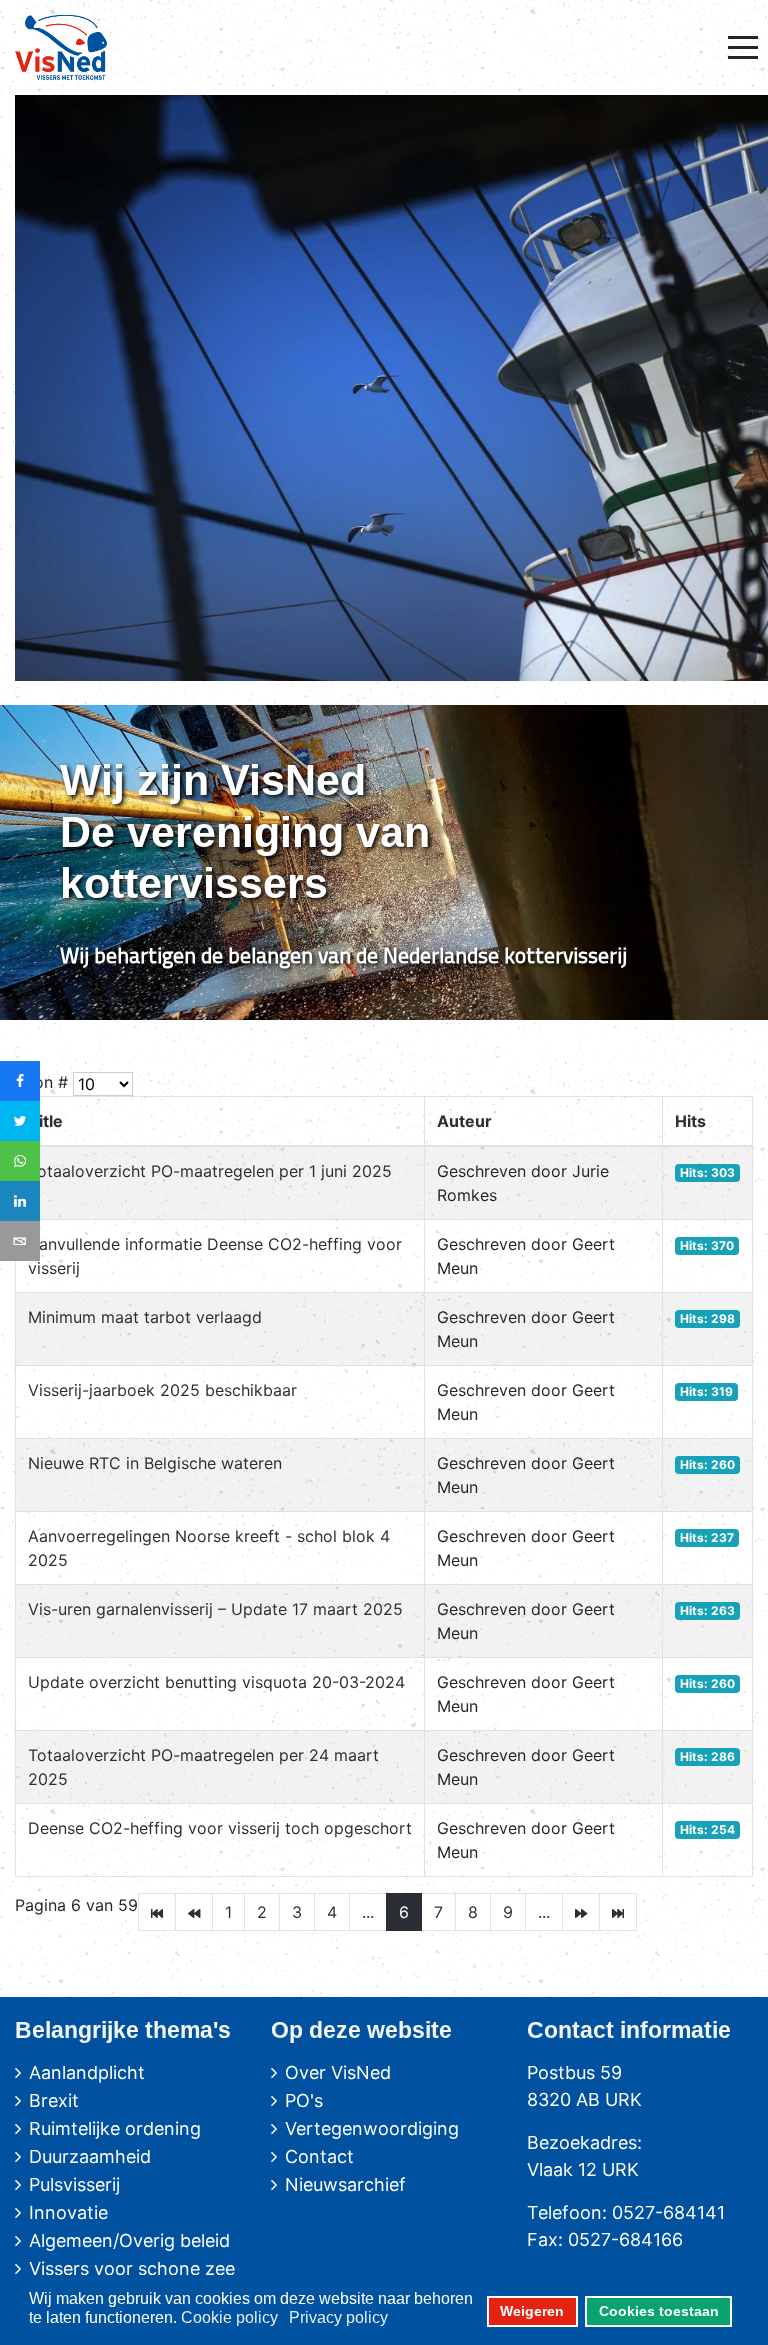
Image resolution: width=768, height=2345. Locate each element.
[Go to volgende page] (581, 1912)
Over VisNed (338, 2072)
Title (45, 1121)
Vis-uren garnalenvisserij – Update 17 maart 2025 (215, 1609)
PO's (304, 2100)
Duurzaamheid (90, 2156)
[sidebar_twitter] (20, 1121)
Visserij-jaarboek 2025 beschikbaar (162, 1390)
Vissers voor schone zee (132, 2268)
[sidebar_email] (20, 1241)
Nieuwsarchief (345, 2184)
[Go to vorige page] (194, 1912)
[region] (384, 862)
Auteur (464, 1121)
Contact (319, 2156)
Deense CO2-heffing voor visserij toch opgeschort (220, 1828)
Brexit (54, 2100)
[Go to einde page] (618, 1912)
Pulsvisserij (74, 2184)
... (368, 1912)
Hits (690, 1121)
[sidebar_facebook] (20, 1081)
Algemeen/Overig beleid (129, 2240)
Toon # (41, 1082)
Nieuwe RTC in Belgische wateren (155, 1463)
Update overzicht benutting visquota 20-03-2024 (216, 1682)
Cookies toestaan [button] (659, 2311)
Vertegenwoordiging (372, 2128)
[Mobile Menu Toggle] (743, 47)
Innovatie (68, 2212)
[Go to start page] (157, 1912)
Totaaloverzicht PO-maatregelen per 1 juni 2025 (210, 1171)
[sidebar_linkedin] (20, 1201)
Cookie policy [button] (229, 2317)
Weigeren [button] (532, 2311)
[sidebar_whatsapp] (20, 1161)
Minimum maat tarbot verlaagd (145, 1317)
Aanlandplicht (87, 2072)
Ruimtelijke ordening (115, 2128)
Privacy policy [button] (338, 2317)
